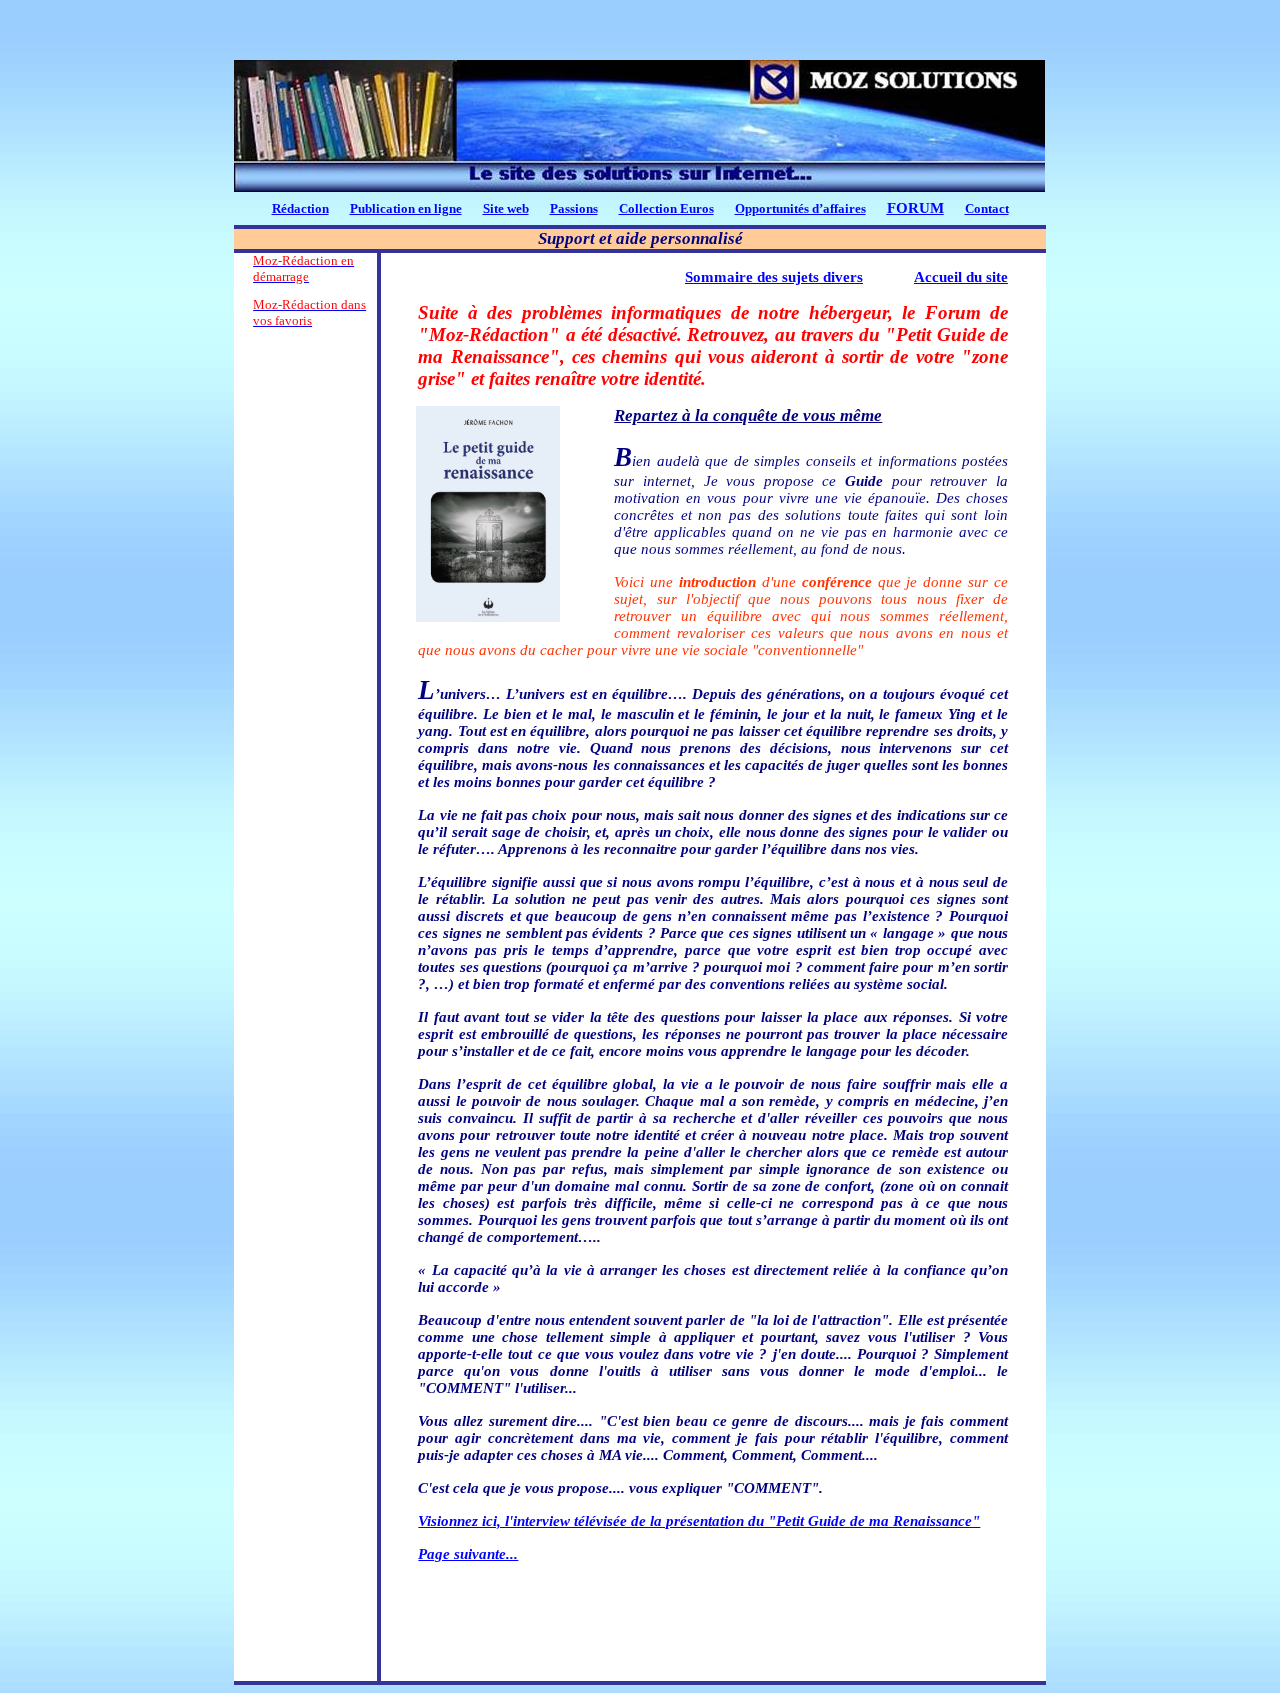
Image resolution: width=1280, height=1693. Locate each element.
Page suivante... (468, 1554)
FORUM (915, 208)
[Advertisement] (305, 641)
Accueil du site (961, 277)
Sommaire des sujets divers (774, 277)
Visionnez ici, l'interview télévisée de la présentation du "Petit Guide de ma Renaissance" (699, 1521)
